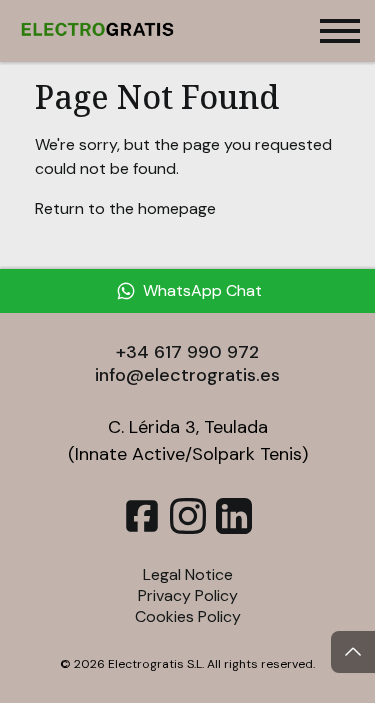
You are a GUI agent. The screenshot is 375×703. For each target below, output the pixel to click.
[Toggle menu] (340, 31)
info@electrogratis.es (187, 375)
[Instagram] (188, 528)
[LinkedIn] (234, 528)
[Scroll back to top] (353, 652)
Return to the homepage (125, 208)
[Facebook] (142, 528)
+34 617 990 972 (187, 352)
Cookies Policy (188, 616)
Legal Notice (188, 574)
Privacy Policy (188, 595)
